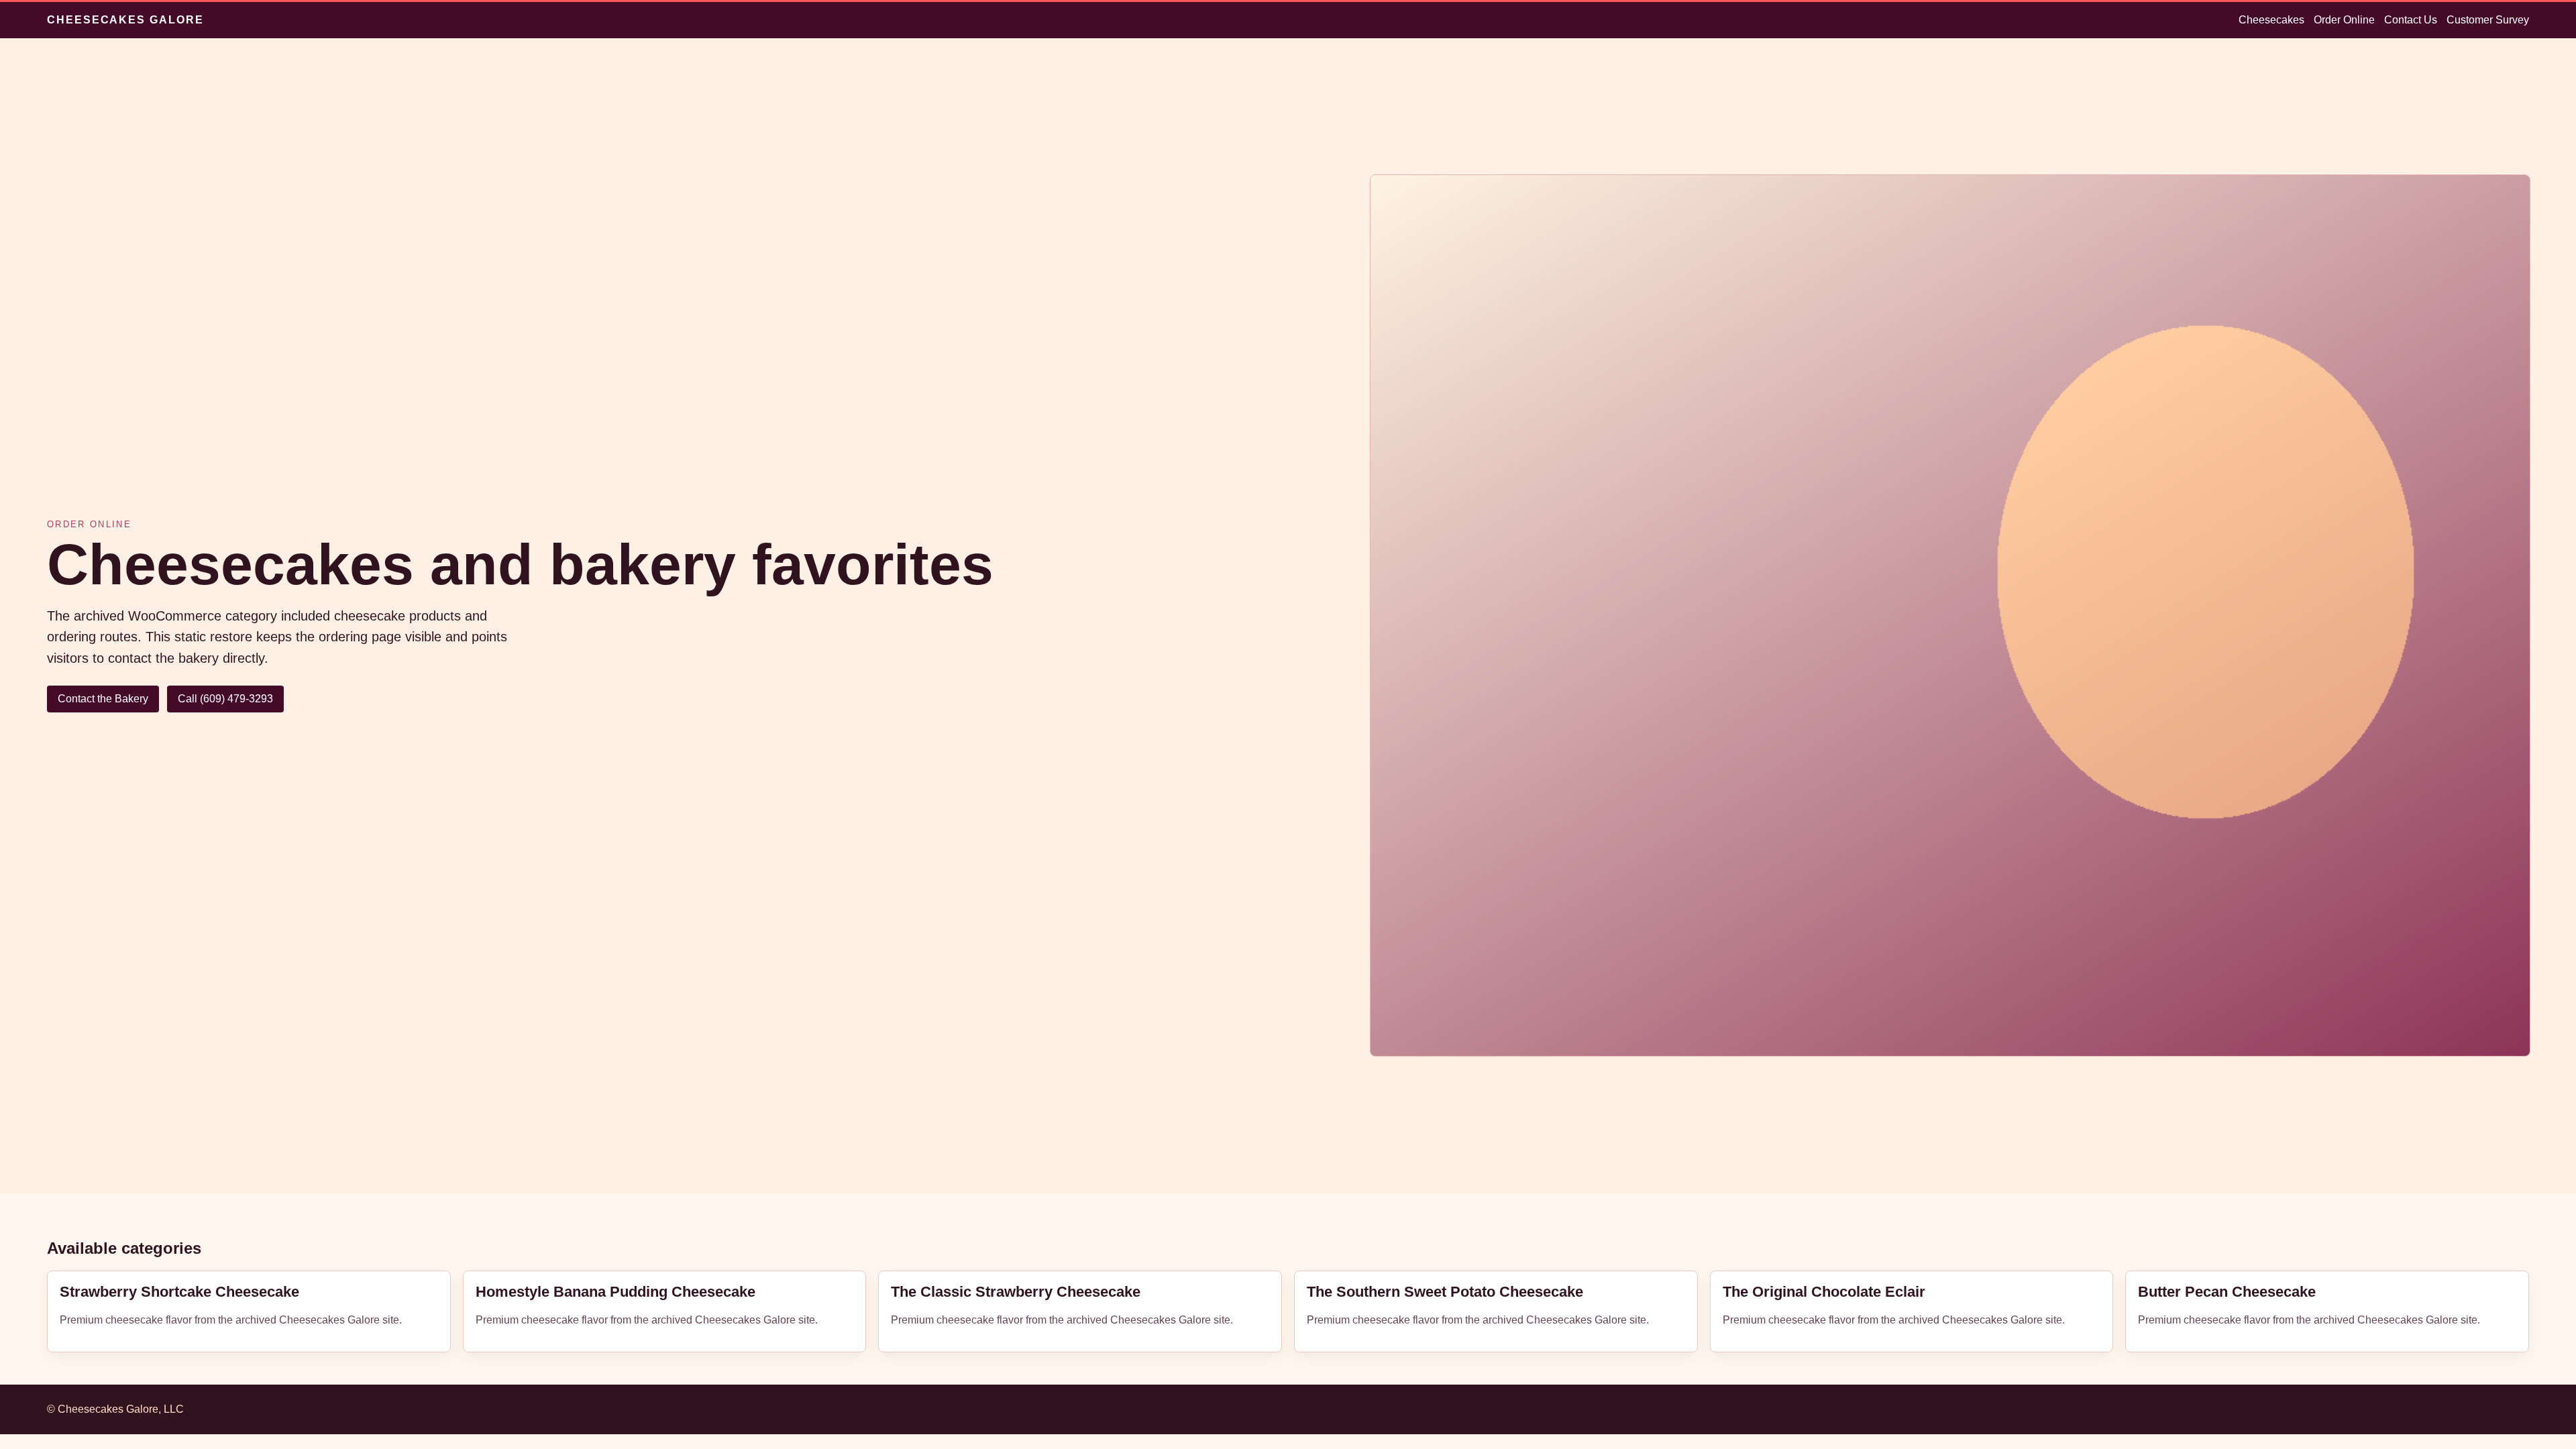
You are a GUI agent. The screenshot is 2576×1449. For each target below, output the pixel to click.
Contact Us (2411, 20)
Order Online (2344, 20)
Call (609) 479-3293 (225, 699)
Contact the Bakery (103, 699)
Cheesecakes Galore (125, 20)
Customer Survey (2488, 20)
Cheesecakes (2271, 20)
